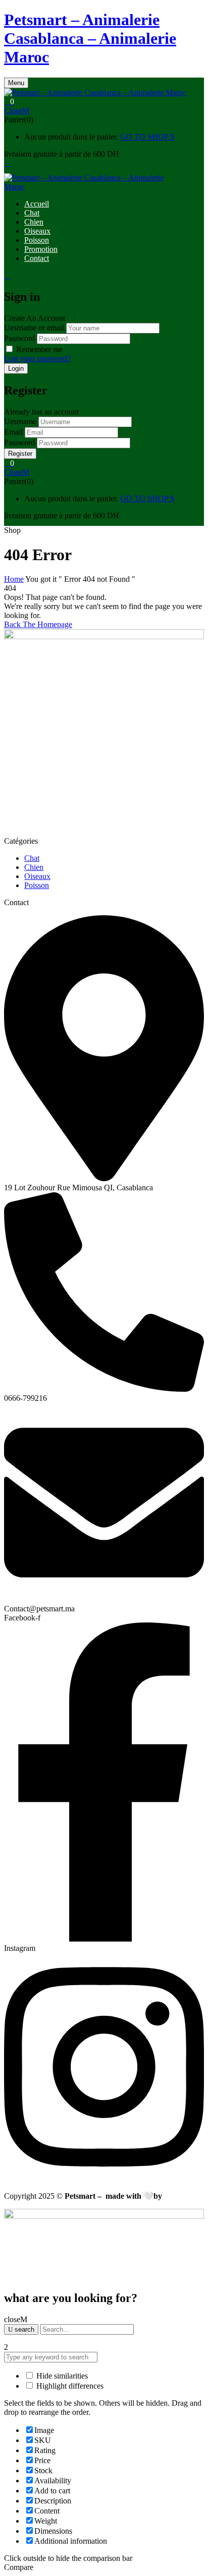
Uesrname (20, 421)
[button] (104, 102)
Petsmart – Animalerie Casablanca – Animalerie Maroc (90, 38)
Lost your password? (37, 358)
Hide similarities (61, 2376)
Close (13, 111)
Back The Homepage (38, 624)
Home (14, 579)
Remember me (39, 349)
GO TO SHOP (145, 137)
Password (19, 338)
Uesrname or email (34, 328)
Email (13, 432)
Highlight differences (69, 2386)
